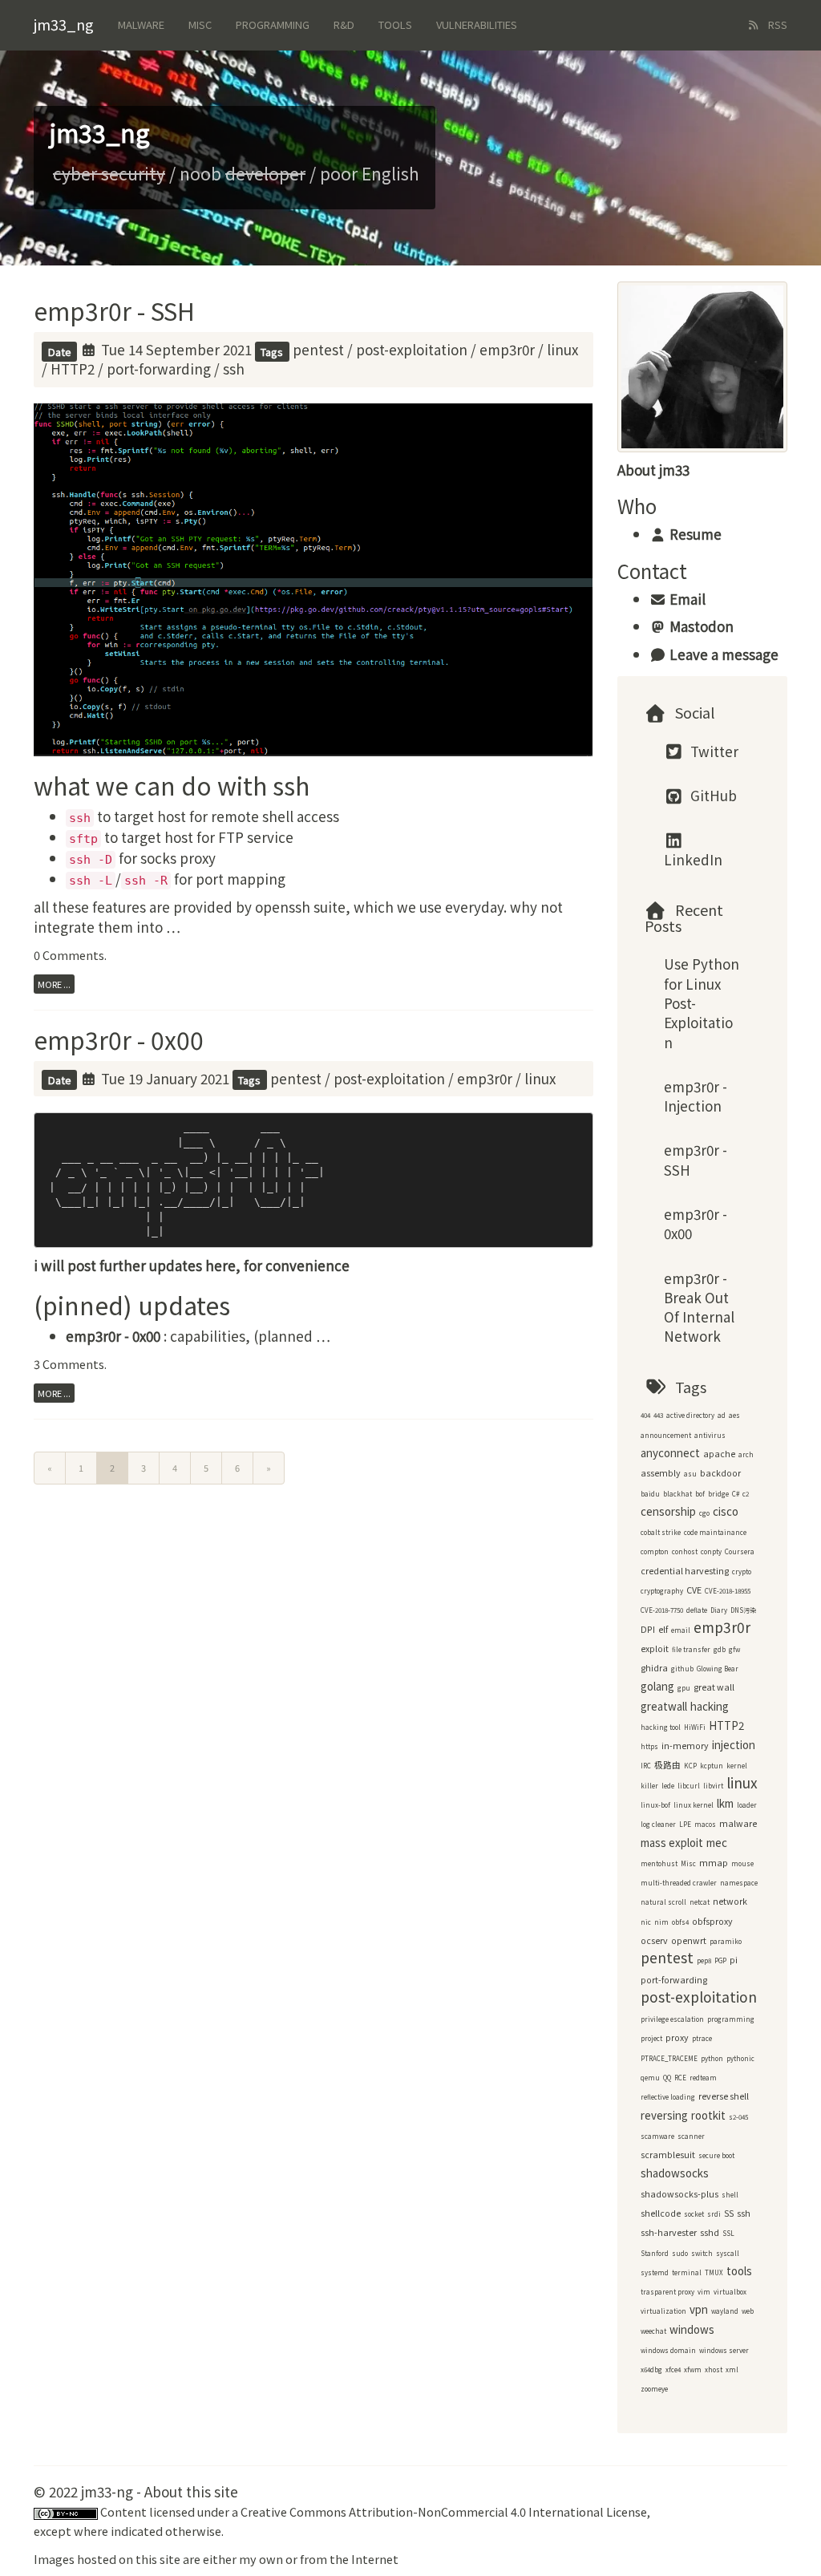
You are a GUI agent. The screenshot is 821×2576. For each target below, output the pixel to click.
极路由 (667, 1765)
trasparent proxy (667, 2292)
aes (734, 1415)
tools (739, 2271)
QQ (667, 2078)
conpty (711, 1551)
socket (694, 2214)
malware (738, 1823)
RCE (680, 2078)
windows (692, 2329)
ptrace (702, 2038)
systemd (655, 2272)
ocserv (654, 1940)
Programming (273, 24)
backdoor (720, 1473)
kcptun (712, 1766)
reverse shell (724, 2096)
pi (734, 1960)
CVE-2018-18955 (728, 1591)
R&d (344, 24)
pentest (318, 349)
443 (658, 1415)
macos (705, 1824)
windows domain (668, 2350)
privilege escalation (672, 2019)
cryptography (662, 1591)
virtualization (663, 2311)
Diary (719, 1610)
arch (746, 1454)
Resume (694, 534)
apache (719, 1454)
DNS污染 (743, 1610)
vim (704, 2292)
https (649, 1746)
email (681, 1630)
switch (702, 2253)
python (712, 2058)
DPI (648, 1629)
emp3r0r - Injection (696, 1096)
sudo (680, 2253)
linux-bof (655, 1805)
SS (729, 2213)
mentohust (659, 1863)
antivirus (710, 1435)
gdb (720, 1649)
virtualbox (730, 2292)
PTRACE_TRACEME (669, 2058)
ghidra (654, 1668)
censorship (668, 1511)
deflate (697, 1610)
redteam (703, 2078)
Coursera (740, 1551)
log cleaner (658, 1824)
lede (668, 1786)
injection (734, 1745)
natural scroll (663, 1902)
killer (649, 1786)
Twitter (713, 751)
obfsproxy (712, 1921)
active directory (690, 1415)
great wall (714, 1687)
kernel (737, 1766)
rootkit (708, 2115)
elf (663, 1629)
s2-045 (738, 2117)
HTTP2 (73, 369)
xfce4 (673, 2369)
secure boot (716, 2155)
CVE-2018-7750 (662, 1610)
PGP (720, 1960)
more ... (54, 984)
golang (657, 1686)
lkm (725, 1803)
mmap (714, 1863)
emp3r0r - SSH (114, 310)
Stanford (655, 2253)
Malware (141, 24)
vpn (699, 2309)
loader (747, 1805)
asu (690, 1474)
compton (655, 1551)
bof (700, 1494)
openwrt (689, 1940)
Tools (395, 24)
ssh (234, 369)
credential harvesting (685, 1571)
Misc (200, 24)
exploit (655, 1648)
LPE (685, 1824)
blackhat (677, 1494)
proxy (677, 2037)
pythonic (740, 2058)
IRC (646, 1766)
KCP (690, 1766)
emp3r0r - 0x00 (119, 1039)
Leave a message (722, 654)
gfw (734, 1649)
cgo (704, 1513)
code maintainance (715, 1532)
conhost (685, 1551)
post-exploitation (412, 349)
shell (730, 2195)
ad (722, 1415)
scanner (691, 2136)
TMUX (714, 2272)
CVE (694, 1590)
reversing (664, 2115)
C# (736, 1494)
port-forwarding (159, 369)
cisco (726, 1511)
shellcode (661, 2213)
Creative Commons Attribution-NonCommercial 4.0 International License (444, 2511)
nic (646, 1922)
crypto (742, 1572)
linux (562, 349)
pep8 (704, 1960)
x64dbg (651, 2369)
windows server (724, 2350)
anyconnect (670, 1453)
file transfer (691, 1649)
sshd (710, 2232)
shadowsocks (675, 2173)
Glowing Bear (718, 1669)
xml (732, 2369)
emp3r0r (507, 349)
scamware (657, 2136)
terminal (687, 2272)
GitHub (712, 795)
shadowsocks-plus (679, 2194)
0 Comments (69, 955)
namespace (739, 1883)
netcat (700, 1902)
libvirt (713, 1786)
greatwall (664, 1706)
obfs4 (680, 1922)
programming (731, 2019)
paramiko (726, 1941)
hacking (710, 1706)
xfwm (693, 2369)
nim (661, 1922)
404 (645, 1415)
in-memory (685, 1746)
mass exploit (672, 1843)
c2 (746, 1494)
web (748, 2311)
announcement (666, 1435)
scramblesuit (668, 2155)
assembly (661, 1473)
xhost (714, 2369)
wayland (725, 2311)
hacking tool (661, 1727)
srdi (714, 2214)
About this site (191, 2491)
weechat (653, 2331)
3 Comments (69, 1364)
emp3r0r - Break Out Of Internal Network (699, 1307)
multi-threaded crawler (679, 1883)
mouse (742, 1863)
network (730, 1901)
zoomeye (654, 2389)
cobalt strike (661, 1532)
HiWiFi (695, 1727)
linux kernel (694, 1805)
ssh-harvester (669, 2232)
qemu (650, 2078)
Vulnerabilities (477, 24)
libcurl (689, 1786)
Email (686, 599)
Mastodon (700, 626)
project (651, 2038)
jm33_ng (64, 24)
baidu (650, 1494)
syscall (728, 2253)
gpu (684, 1688)
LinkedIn (693, 859)
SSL (728, 2233)
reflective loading (668, 2097)
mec (717, 1843)
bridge (718, 1494)
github (682, 1669)
